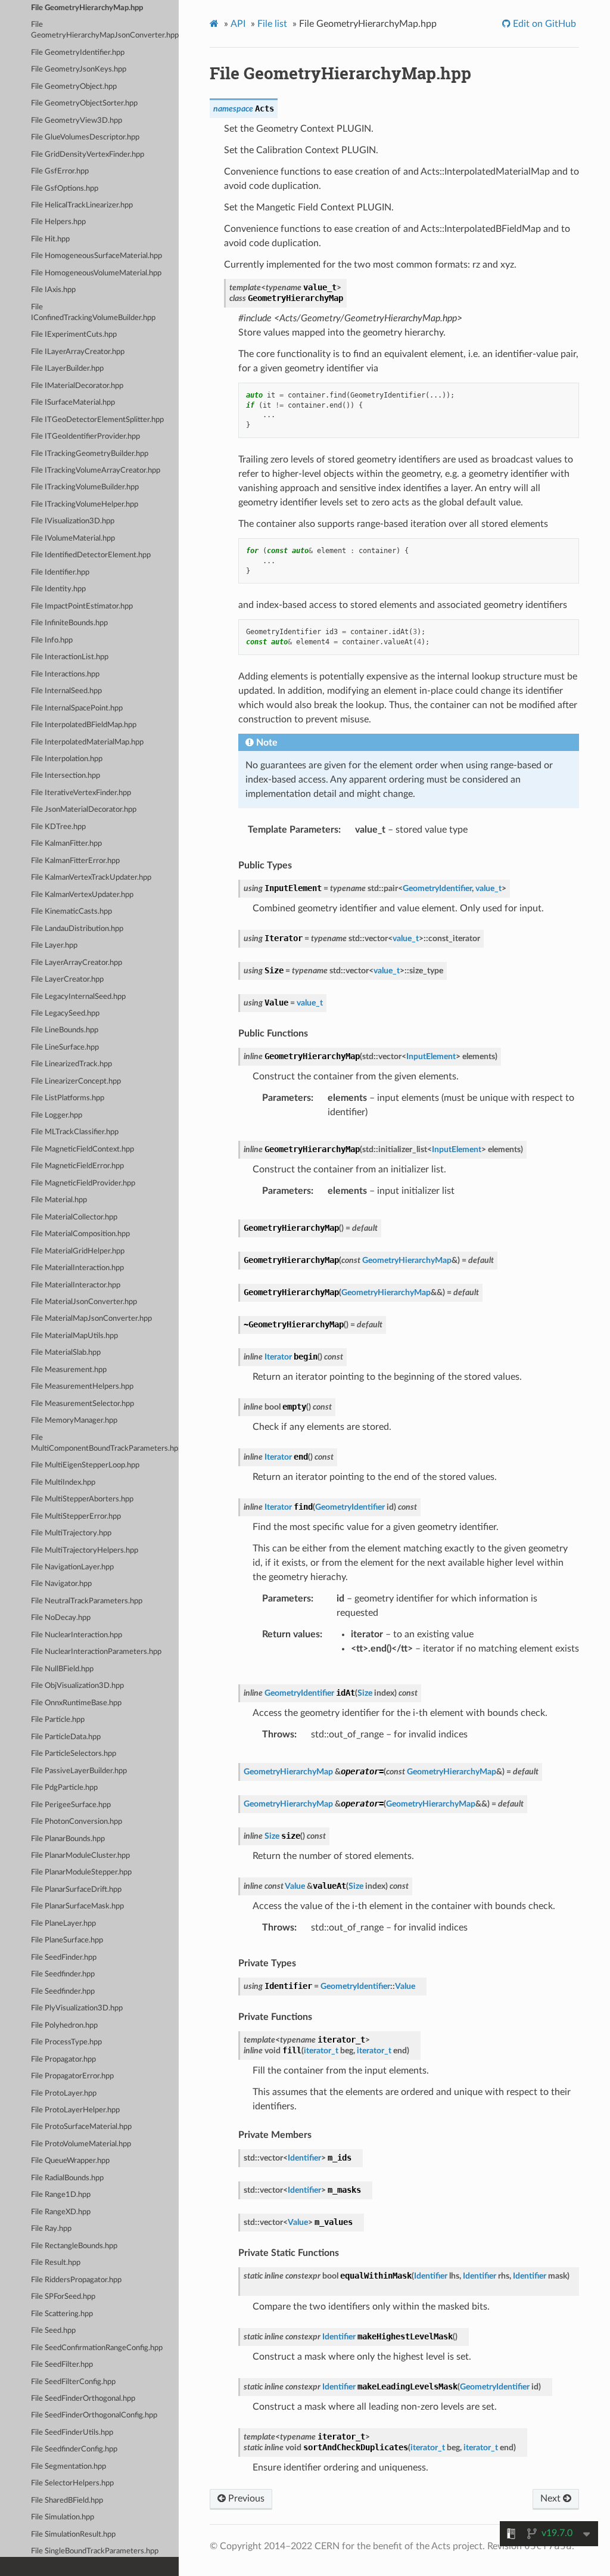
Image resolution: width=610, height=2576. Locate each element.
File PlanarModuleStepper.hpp (81, 1872)
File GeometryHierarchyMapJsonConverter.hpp (105, 30)
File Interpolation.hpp (67, 759)
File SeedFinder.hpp (64, 1958)
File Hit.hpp (50, 239)
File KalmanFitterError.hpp (75, 861)
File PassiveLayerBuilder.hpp (79, 1771)
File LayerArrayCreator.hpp (77, 963)
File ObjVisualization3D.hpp (77, 1686)
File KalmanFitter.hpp (66, 844)
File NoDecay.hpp (61, 1618)
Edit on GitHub (543, 24)
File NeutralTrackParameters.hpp (87, 1601)
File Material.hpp (59, 1200)
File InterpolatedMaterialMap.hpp (87, 742)
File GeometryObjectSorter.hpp (84, 103)
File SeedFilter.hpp (62, 2365)
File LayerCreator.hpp (67, 980)
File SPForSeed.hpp (63, 2297)
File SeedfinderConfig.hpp (74, 2449)
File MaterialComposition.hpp (80, 1234)
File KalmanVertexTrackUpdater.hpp (91, 878)
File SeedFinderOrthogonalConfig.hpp (94, 2415)
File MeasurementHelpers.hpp (82, 1387)
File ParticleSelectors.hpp (74, 1754)
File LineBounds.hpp (65, 1030)
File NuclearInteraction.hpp (77, 1635)
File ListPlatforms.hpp (68, 1098)
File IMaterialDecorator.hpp (77, 386)
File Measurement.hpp (69, 1370)
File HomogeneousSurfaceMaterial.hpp (97, 256)
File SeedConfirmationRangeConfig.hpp (97, 2348)
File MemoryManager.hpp (74, 1421)
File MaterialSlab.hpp (66, 1353)
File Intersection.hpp (66, 776)
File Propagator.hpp (63, 2060)
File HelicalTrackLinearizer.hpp (82, 205)
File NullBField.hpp (62, 1669)
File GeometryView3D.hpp (77, 121)
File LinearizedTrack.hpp (71, 1064)
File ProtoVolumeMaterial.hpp (81, 2144)
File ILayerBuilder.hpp (67, 369)
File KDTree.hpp (58, 827)
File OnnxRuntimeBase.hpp (76, 1703)
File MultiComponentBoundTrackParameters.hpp (105, 1443)
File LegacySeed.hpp (65, 1014)
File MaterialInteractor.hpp (76, 1285)
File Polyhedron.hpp (64, 2026)
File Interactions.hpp (65, 674)
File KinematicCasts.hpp (71, 912)
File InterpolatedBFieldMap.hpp (84, 725)
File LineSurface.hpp (65, 1048)
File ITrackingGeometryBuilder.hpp (90, 454)
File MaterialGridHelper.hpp (78, 1251)
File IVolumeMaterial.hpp (73, 539)
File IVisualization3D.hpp (73, 521)
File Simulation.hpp (63, 2517)
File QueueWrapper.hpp (70, 2161)
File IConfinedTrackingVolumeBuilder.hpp (93, 313)
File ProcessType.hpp (66, 2042)
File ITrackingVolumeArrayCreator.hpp (96, 471)
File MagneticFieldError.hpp (77, 1166)
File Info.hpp (52, 640)
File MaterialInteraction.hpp (77, 1268)
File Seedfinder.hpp (63, 1974)
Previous (245, 2499)
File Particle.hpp (58, 1720)
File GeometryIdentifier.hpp (78, 53)
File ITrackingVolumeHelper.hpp (85, 505)
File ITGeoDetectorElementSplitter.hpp (97, 420)
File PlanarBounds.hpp (68, 1839)
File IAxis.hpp (53, 290)
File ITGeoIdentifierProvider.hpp (85, 437)
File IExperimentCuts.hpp (74, 335)
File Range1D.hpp (61, 2195)
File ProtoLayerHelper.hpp (75, 2110)
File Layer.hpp (54, 946)
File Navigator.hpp (61, 1584)
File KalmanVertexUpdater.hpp (82, 895)
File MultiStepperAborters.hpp (82, 1499)
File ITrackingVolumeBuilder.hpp (85, 487)
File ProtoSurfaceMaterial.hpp (81, 2127)
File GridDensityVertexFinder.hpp (88, 155)
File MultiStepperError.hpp (76, 1517)
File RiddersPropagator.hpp (76, 2280)
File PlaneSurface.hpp (67, 1940)
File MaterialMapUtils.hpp (74, 1336)
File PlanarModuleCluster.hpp (80, 1856)
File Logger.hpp (57, 1115)
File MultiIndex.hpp (63, 1483)
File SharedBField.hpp (67, 2501)
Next (552, 2499)
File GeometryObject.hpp (74, 87)
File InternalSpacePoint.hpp (77, 708)
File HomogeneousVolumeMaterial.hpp (96, 273)
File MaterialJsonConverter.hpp (84, 1302)
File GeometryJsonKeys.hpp (79, 69)
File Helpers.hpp (58, 222)
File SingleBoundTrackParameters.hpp (95, 2551)
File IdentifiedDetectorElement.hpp (91, 555)
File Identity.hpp (58, 589)
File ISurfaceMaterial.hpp (73, 403)
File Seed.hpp (53, 2331)
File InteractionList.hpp (70, 657)
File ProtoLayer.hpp (64, 2094)
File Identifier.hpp (60, 572)
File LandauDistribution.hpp (77, 929)
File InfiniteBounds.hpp (69, 623)
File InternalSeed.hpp (66, 691)
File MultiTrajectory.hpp (71, 1533)
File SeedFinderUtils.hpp (72, 2433)
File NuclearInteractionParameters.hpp (96, 1652)
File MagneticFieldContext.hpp (83, 1149)
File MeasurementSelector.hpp (83, 1404)
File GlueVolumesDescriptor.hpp (85, 137)
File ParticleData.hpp (66, 1737)
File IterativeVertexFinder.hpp (81, 793)
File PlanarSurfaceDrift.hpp (76, 1890)
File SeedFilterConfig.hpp (73, 2382)
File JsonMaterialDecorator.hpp (84, 810)
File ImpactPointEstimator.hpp (82, 606)
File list (272, 24)
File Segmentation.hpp (69, 2467)
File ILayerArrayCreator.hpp (78, 352)
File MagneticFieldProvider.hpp (83, 1183)
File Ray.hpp (51, 2229)
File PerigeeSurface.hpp (71, 1805)
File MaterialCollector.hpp (74, 1217)
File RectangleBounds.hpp (74, 2246)
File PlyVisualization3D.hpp (77, 2008)
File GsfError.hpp (60, 171)
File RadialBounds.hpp (67, 2178)
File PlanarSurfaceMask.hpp (77, 1906)
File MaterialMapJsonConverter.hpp (91, 1319)
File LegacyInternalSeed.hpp (78, 997)
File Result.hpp (56, 2263)
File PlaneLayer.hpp (63, 1924)
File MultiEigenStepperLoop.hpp (85, 1465)
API (238, 24)
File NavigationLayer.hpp (72, 1567)
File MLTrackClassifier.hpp (75, 1132)
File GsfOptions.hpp (65, 189)
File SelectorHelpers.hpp (72, 2483)
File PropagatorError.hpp (72, 2076)
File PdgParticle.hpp (64, 1788)
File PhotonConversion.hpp (77, 1822)
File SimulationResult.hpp (73, 2535)
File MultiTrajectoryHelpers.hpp (85, 1551)
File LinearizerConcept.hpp (76, 1081)
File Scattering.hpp (62, 2314)
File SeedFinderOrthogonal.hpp (83, 2399)
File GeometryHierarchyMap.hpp (87, 8)
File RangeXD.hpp (61, 2212)
